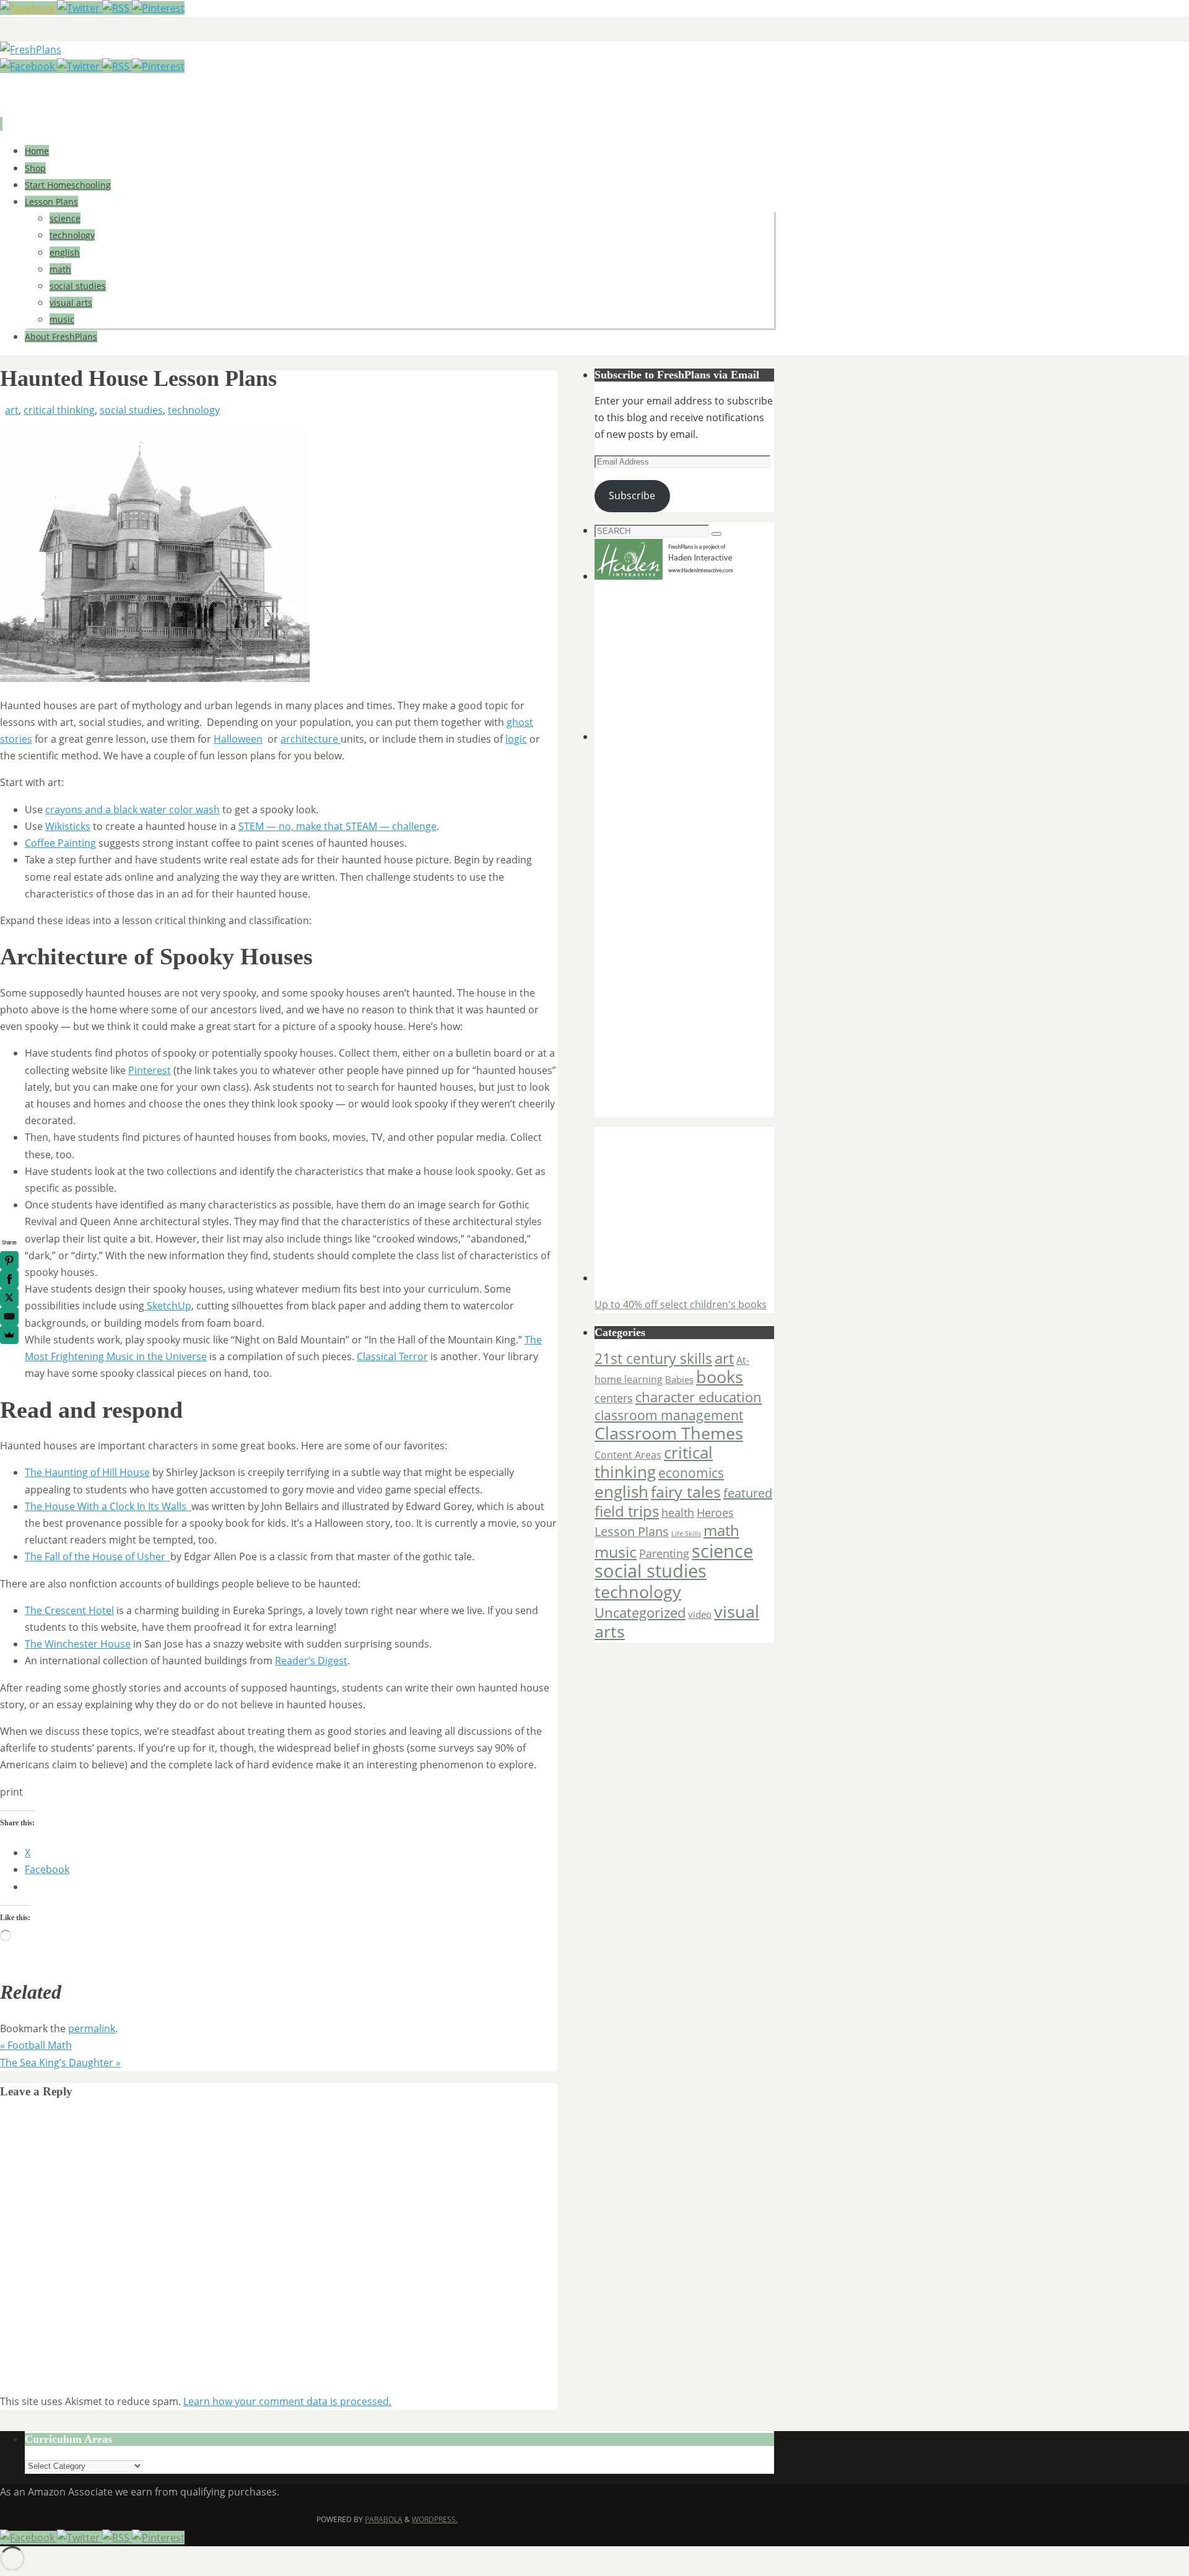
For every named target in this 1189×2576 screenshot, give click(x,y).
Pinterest (150, 1070)
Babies (679, 1379)
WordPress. (435, 2519)
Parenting (664, 1553)
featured (748, 1493)
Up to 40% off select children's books (681, 1304)
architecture (311, 739)
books (720, 1377)
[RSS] (117, 8)
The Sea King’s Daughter (60, 2063)
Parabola (384, 2519)
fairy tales (686, 1491)
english (621, 1491)
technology (194, 410)
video (700, 1614)
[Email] (9, 1316)
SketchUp (168, 1306)
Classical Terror (392, 1356)
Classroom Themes (669, 1433)
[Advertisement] (672, 663)
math (721, 1530)
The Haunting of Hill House (87, 1472)
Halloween (238, 739)
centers (614, 1398)
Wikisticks (68, 826)
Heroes (715, 1512)
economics (691, 1473)
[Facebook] (28, 8)
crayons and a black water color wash (133, 810)
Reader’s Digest (311, 1661)
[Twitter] (80, 8)
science (722, 1551)
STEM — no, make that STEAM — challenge (338, 826)
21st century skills (653, 1359)
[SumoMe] (9, 1335)
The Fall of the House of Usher (98, 1557)
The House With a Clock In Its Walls (108, 1506)
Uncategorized (640, 1613)
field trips (627, 1511)
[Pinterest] (158, 8)
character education (699, 1397)
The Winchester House (78, 1644)
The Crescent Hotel (69, 1610)
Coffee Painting (60, 843)
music (616, 1552)
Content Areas (628, 1455)
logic (516, 739)
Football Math (36, 2045)
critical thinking (59, 410)
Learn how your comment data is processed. (287, 2401)
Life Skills (686, 1534)
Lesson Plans (632, 1531)
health (678, 1513)
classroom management (669, 1415)
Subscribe (632, 496)
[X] (9, 1298)
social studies (131, 410)
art (12, 410)
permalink (92, 2028)
